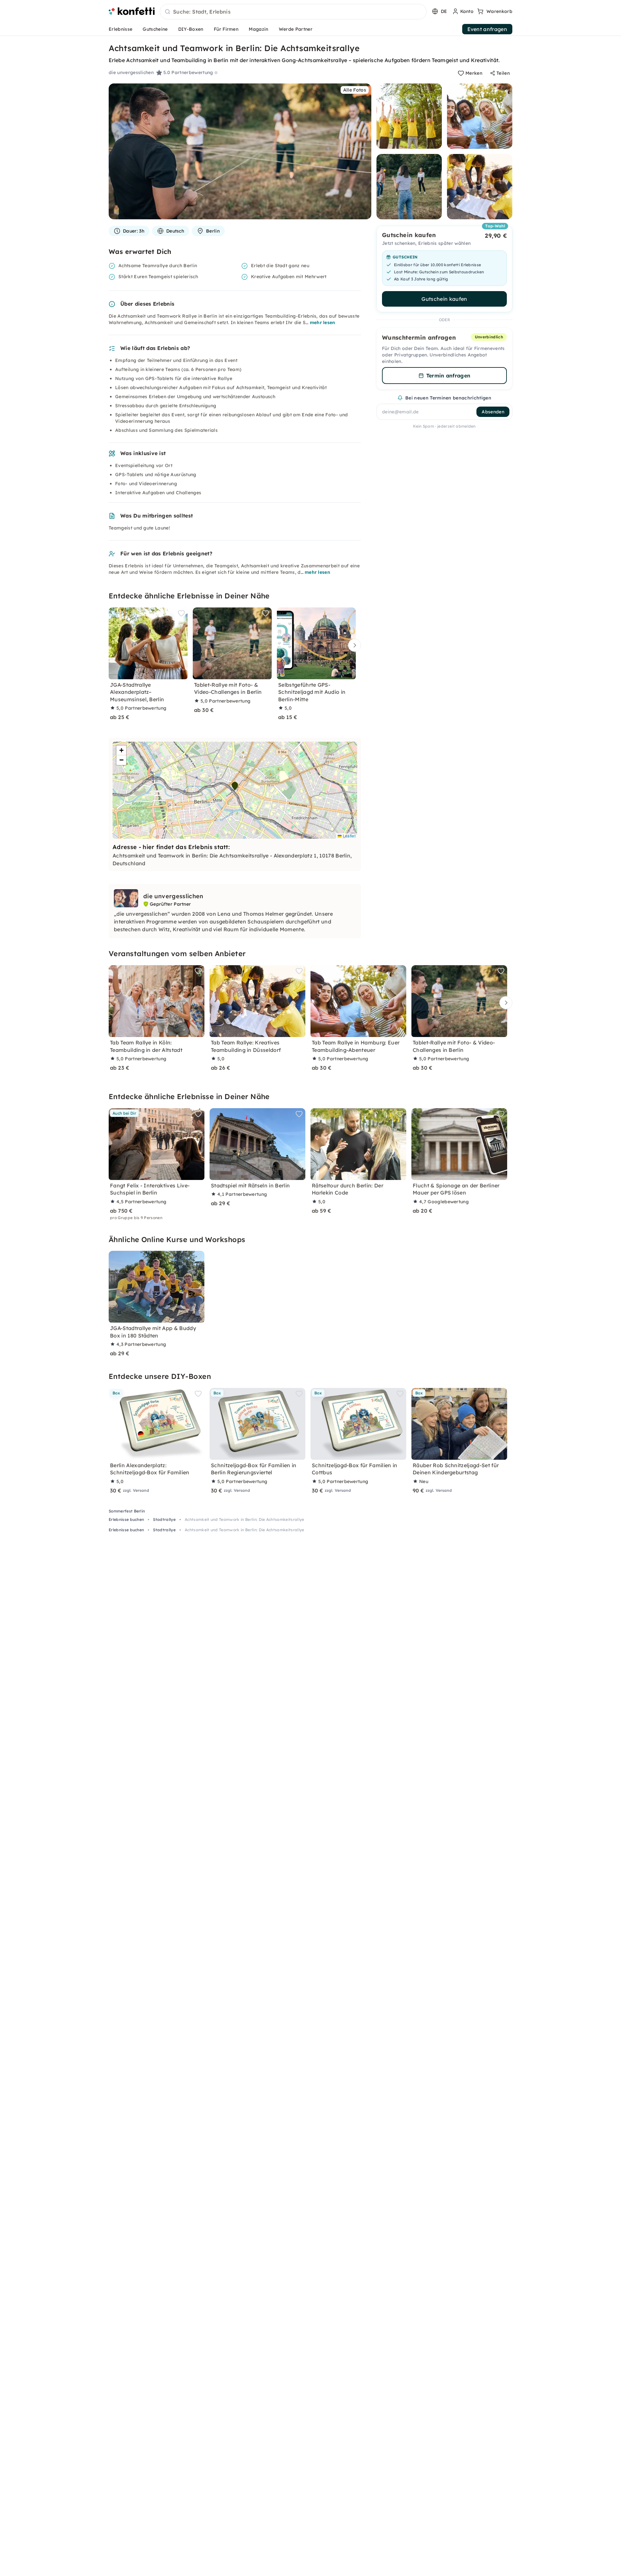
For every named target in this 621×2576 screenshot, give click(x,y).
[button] (235, 786)
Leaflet (349, 836)
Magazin (258, 29)
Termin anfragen (448, 376)
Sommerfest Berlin (127, 1511)
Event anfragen (487, 29)
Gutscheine (155, 29)
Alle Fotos (355, 90)
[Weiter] (353, 645)
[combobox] (293, 12)
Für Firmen (226, 29)
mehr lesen (323, 322)
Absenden (493, 412)
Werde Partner (296, 29)
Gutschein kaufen (444, 299)
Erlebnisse (120, 29)
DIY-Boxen (191, 29)
